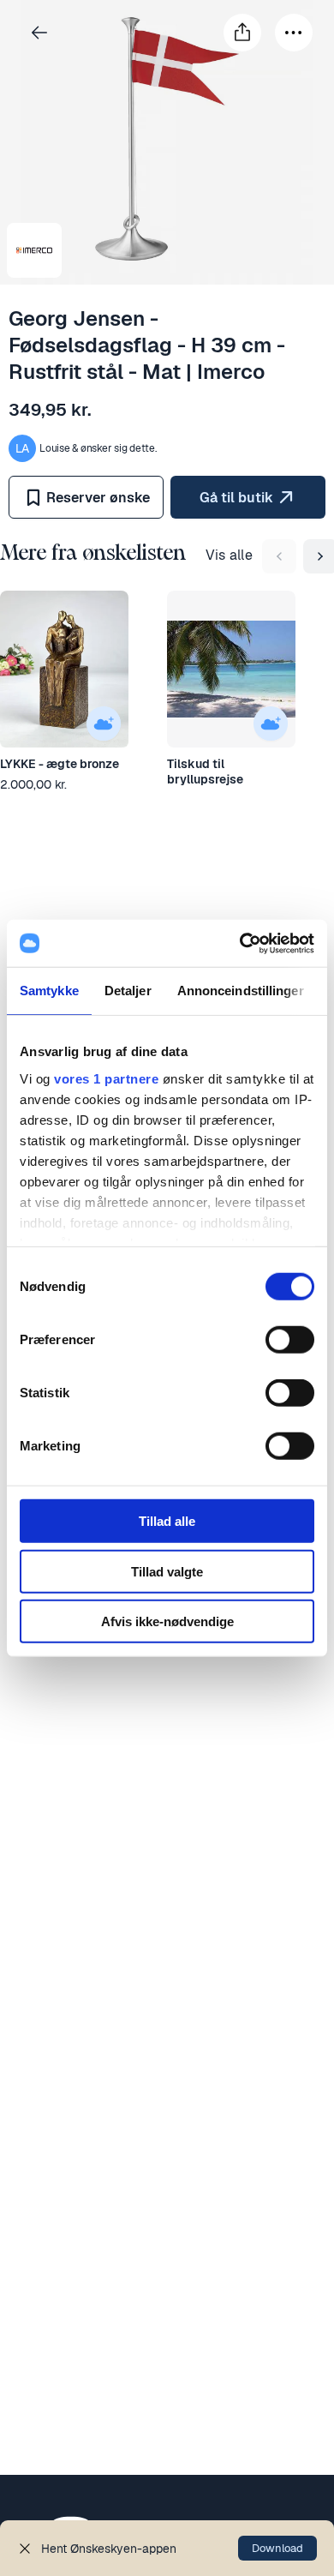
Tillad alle (167, 1521)
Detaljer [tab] (128, 991)
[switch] (290, 1340)
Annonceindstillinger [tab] (241, 991)
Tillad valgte (167, 1571)
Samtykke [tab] (49, 991)
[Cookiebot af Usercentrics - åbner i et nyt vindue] (240, 943)
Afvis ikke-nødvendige (167, 1621)
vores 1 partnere (106, 1078)
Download (277, 2548)
